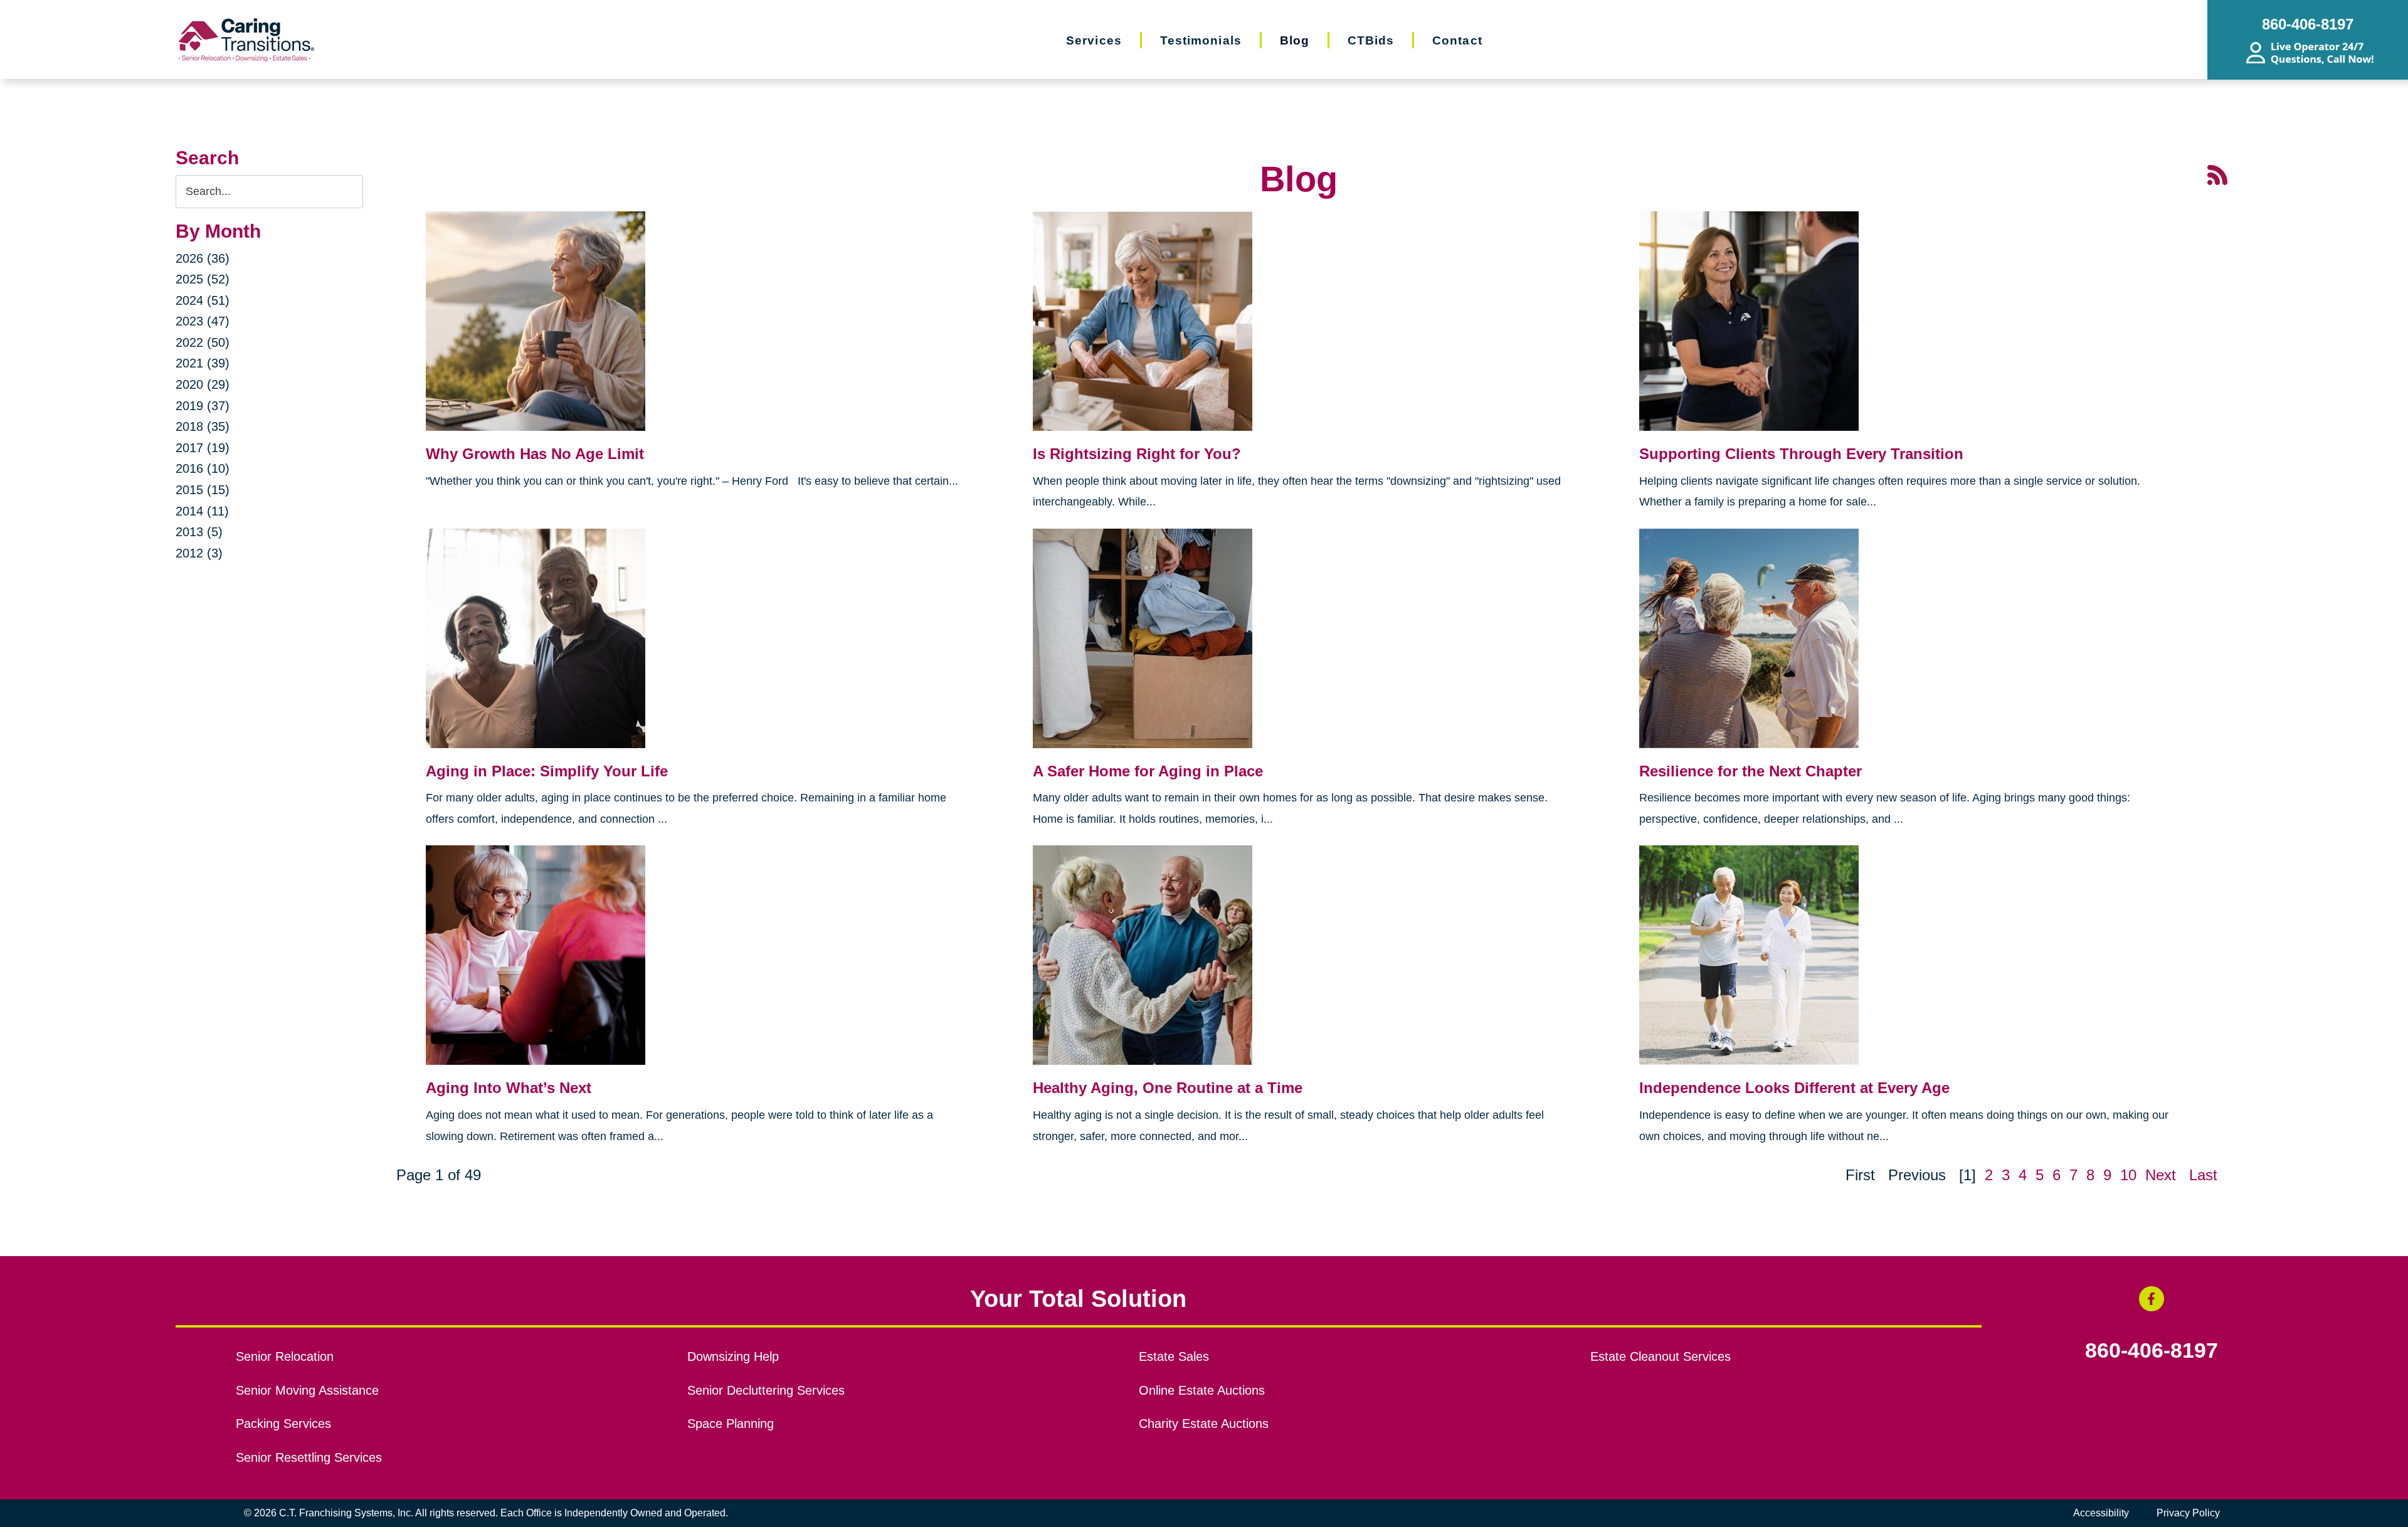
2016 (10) (203, 468)
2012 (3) (199, 553)
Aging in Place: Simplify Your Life (547, 771)
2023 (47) (203, 321)
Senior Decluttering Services (766, 1390)
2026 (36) (203, 258)
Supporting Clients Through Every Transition (1801, 454)
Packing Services (283, 1424)
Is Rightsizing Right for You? (1137, 454)
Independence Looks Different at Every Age (1794, 1088)
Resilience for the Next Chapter (1751, 771)
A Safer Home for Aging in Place (1148, 771)
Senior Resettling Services (309, 1457)
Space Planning (731, 1424)
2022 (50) (203, 342)
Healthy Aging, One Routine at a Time (1168, 1088)
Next (2161, 1175)
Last (2203, 1175)
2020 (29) (203, 384)
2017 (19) (203, 448)
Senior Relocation (285, 1356)
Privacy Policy (2188, 1513)
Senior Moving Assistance (307, 1390)
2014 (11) (202, 511)
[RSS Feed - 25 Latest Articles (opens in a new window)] (2217, 174)
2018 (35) (203, 426)
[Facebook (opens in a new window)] (2152, 1299)
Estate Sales (1174, 1356)
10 (2128, 1175)
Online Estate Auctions (1202, 1390)
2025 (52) (203, 279)
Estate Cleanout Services (1661, 1356)
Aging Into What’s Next (509, 1088)
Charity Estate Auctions (1204, 1424)
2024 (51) (203, 300)
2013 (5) (199, 532)
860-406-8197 (2152, 1351)
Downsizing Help (733, 1356)
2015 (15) (203, 490)
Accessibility (2101, 1513)
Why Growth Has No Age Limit (535, 454)
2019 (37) (203, 406)
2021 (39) (203, 363)
